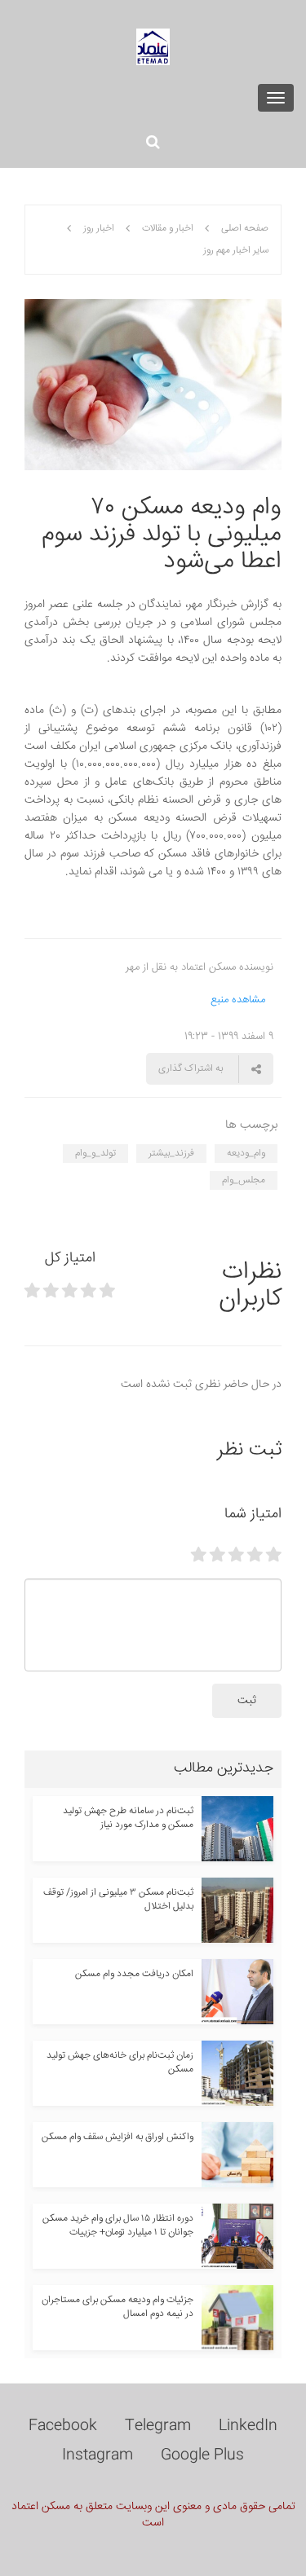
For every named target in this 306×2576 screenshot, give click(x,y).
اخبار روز (99, 229)
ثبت (247, 1701)
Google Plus (202, 2455)
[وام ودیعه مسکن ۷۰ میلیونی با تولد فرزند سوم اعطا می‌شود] (153, 385)
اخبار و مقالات (168, 229)
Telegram (158, 2426)
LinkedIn (248, 2426)
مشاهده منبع (238, 1000)
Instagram (98, 2455)
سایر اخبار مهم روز (236, 251)
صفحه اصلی (245, 229)
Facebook (63, 2426)
